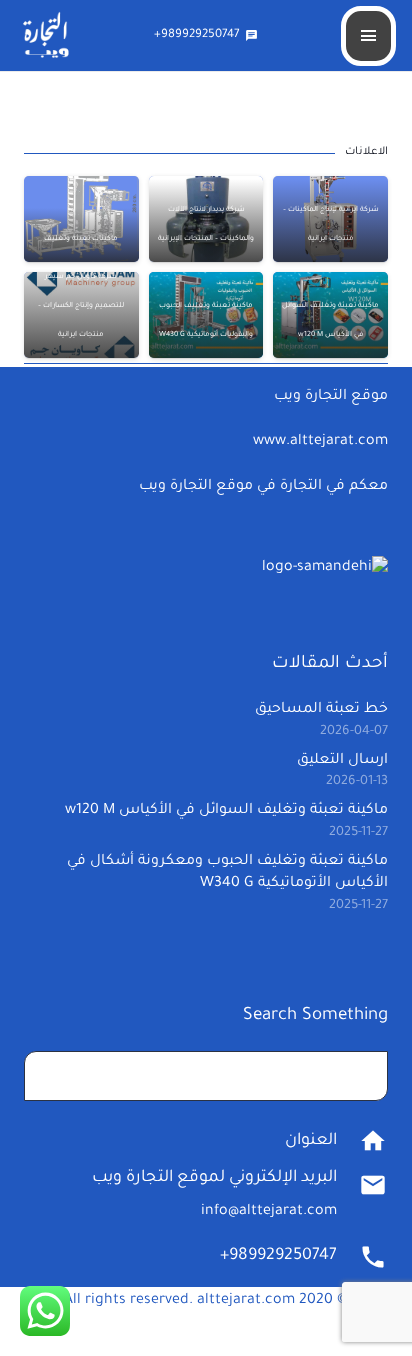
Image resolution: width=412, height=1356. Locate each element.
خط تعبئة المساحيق (321, 710)
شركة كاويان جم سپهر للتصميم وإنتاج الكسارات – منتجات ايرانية (81, 306)
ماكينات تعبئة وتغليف (81, 239)
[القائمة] (368, 36)
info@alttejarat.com (269, 1212)
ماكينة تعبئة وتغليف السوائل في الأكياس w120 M (226, 811)
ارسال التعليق (342, 761)
